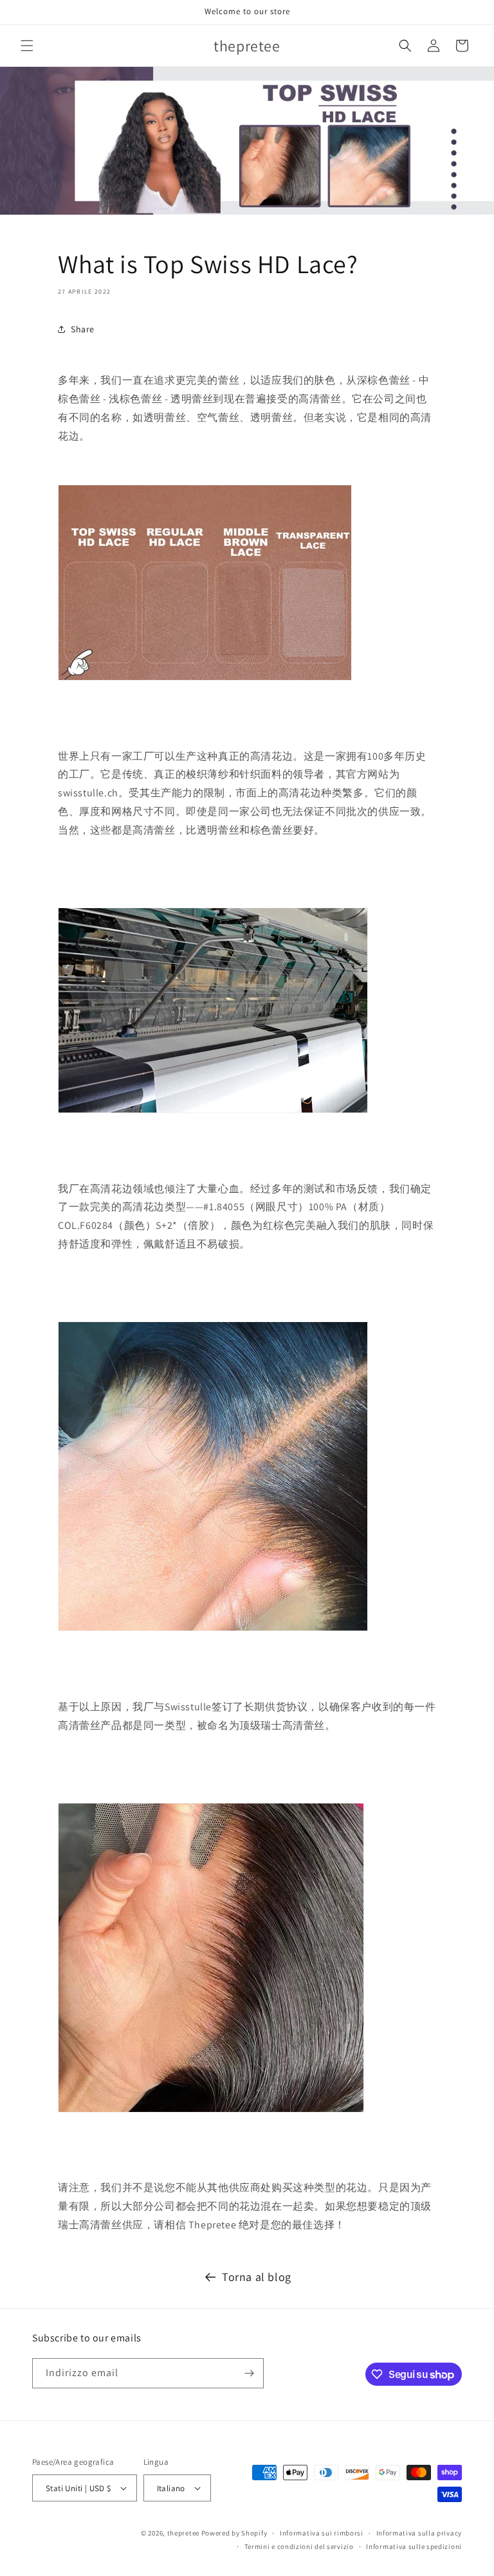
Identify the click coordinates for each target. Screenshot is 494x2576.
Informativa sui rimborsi (322, 2533)
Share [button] (83, 329)
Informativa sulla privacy (419, 2533)
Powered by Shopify (234, 2533)
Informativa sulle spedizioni (414, 2546)
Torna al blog (257, 2277)
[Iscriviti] (249, 2373)
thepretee (183, 2533)
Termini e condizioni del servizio (299, 2546)
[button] (27, 46)
